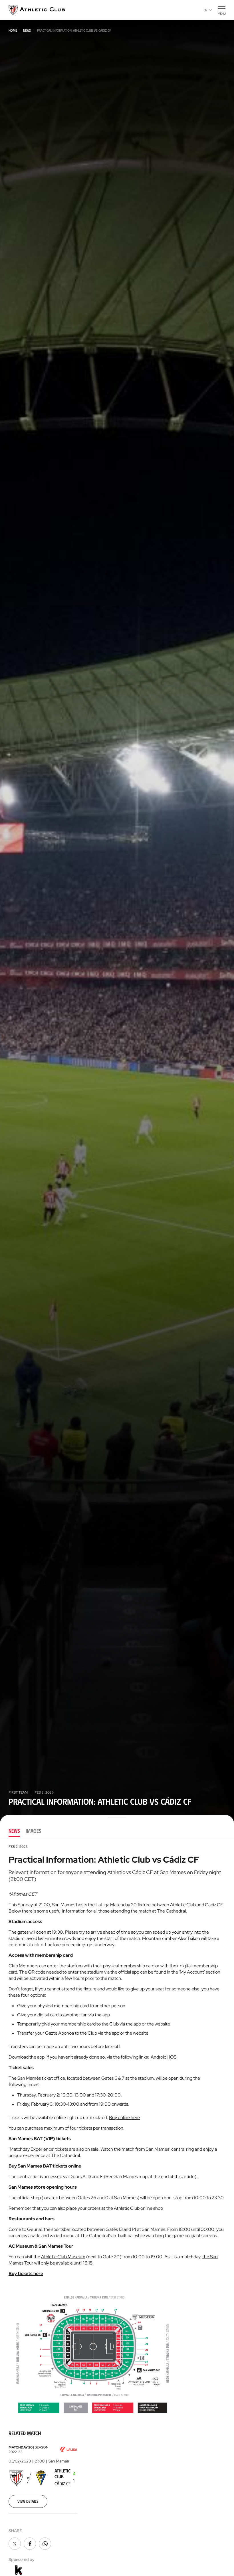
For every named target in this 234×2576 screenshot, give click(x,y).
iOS (173, 2057)
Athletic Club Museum (63, 2257)
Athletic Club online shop (138, 2208)
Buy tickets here (26, 2274)
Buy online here (124, 2117)
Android (159, 2057)
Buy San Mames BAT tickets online (45, 2166)
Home (13, 30)
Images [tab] (34, 1831)
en (205, 10)
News (27, 30)
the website (158, 2024)
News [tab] (14, 1831)
